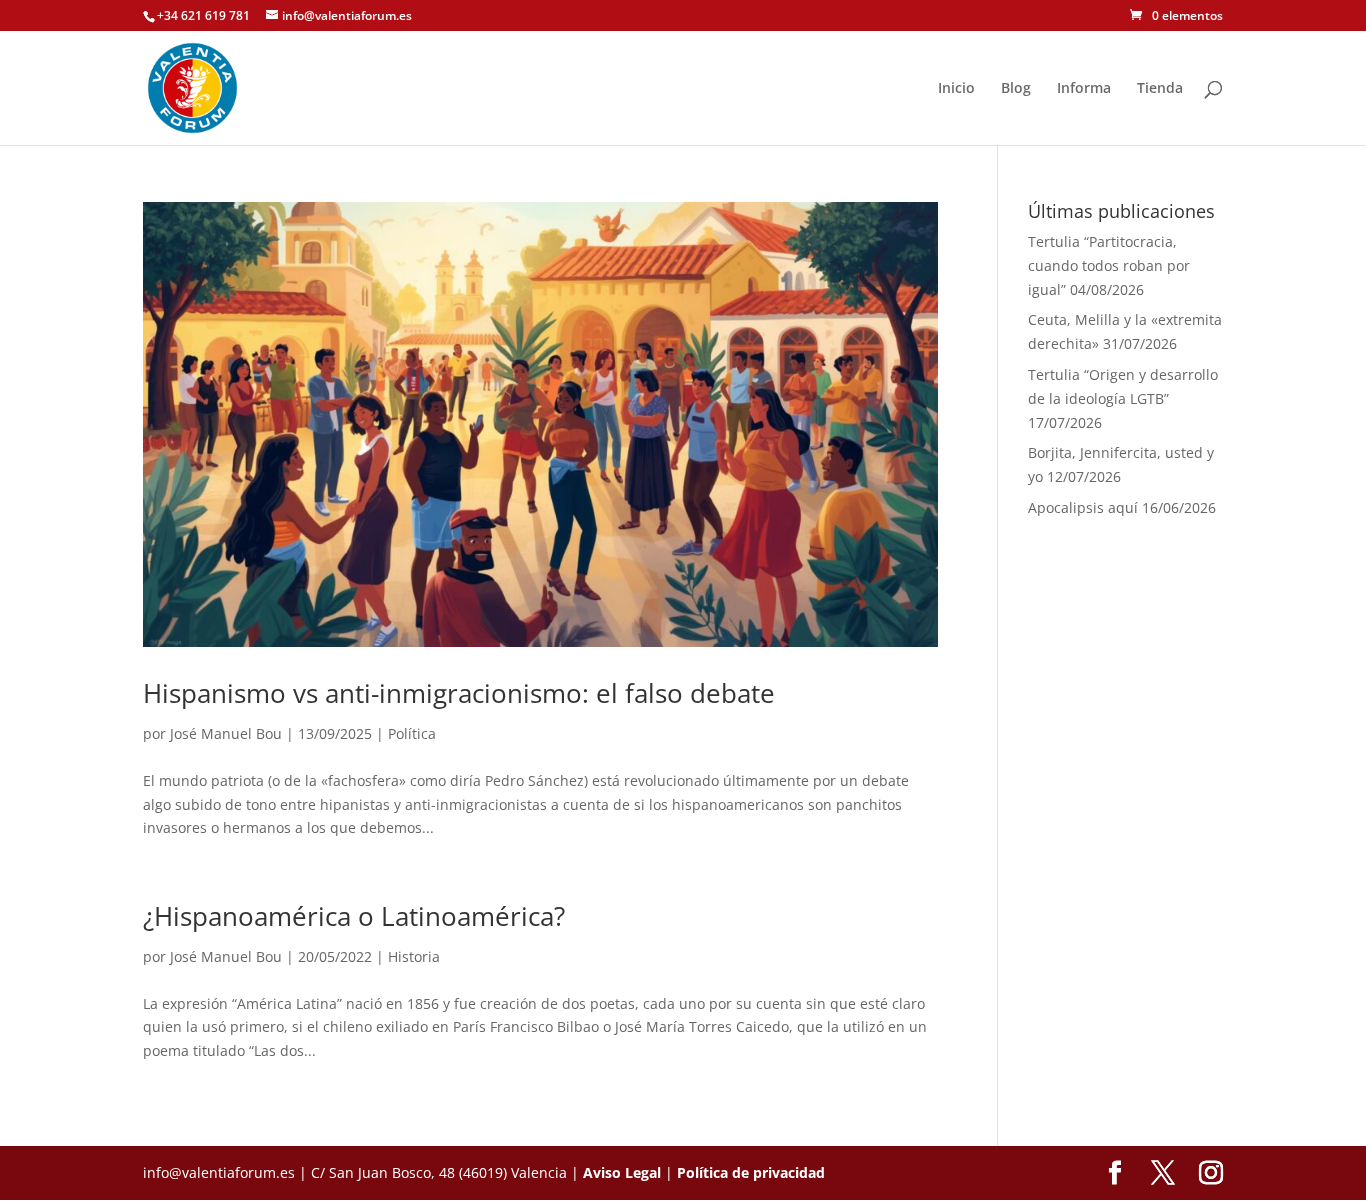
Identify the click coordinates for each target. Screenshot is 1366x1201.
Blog (1016, 89)
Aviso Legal (622, 1172)
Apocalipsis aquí (1083, 507)
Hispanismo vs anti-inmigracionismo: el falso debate (459, 693)
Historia (414, 956)
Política (412, 733)
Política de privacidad (751, 1172)
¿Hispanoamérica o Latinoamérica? (354, 916)
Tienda (1160, 89)
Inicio (956, 89)
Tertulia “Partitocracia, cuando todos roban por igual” (1109, 265)
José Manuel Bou (226, 733)
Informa (1084, 89)
